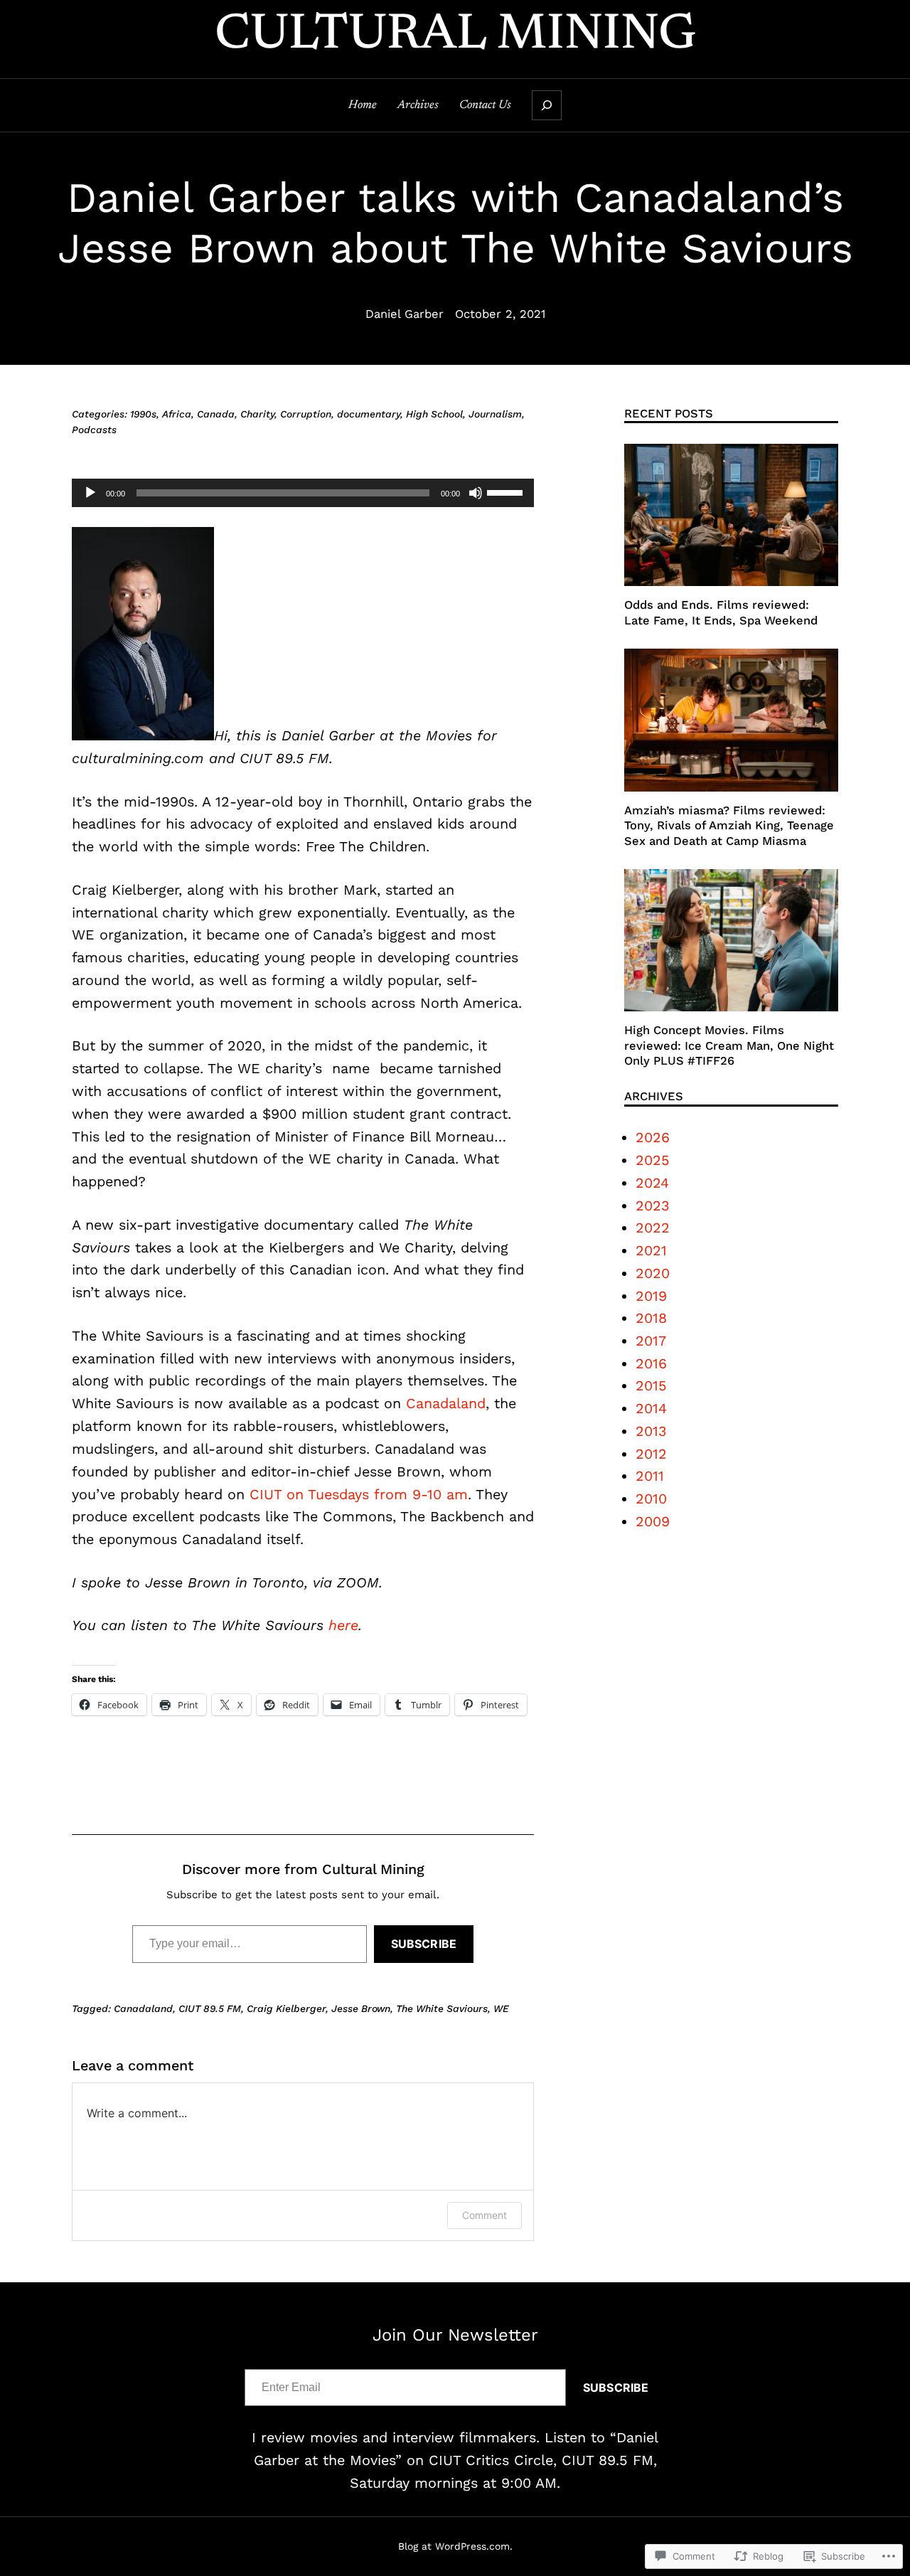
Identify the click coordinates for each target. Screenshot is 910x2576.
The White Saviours (442, 2008)
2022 (653, 1228)
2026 (653, 1138)
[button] (143, 634)
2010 (651, 1499)
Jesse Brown (361, 2008)
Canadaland (446, 1404)
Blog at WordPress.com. (455, 2546)
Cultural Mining (455, 36)
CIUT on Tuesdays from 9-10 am (356, 1495)
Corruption (306, 414)
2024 (652, 1183)
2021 (651, 1251)
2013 (651, 1431)
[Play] (90, 493)
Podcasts (94, 430)
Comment (485, 2215)
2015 (651, 1386)
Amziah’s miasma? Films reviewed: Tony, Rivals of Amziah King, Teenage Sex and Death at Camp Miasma (729, 826)
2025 (653, 1160)
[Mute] (476, 493)
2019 (651, 1296)
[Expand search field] (547, 105)
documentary (369, 414)
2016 (651, 1364)
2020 (653, 1273)
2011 (650, 1476)
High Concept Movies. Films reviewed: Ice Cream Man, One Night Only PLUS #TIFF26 (729, 1045)
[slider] (507, 491)
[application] (303, 493)
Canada (216, 414)
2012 (651, 1454)
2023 (653, 1206)
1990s (143, 414)
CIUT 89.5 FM (210, 2008)
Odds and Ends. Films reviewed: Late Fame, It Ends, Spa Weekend (721, 612)
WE (501, 2008)
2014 (651, 1409)
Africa (177, 414)
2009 (653, 1522)
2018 (651, 1318)
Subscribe (424, 1944)
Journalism (495, 414)
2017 (651, 1341)
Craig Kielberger (286, 2008)
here (343, 1625)
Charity (257, 414)
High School (434, 414)
